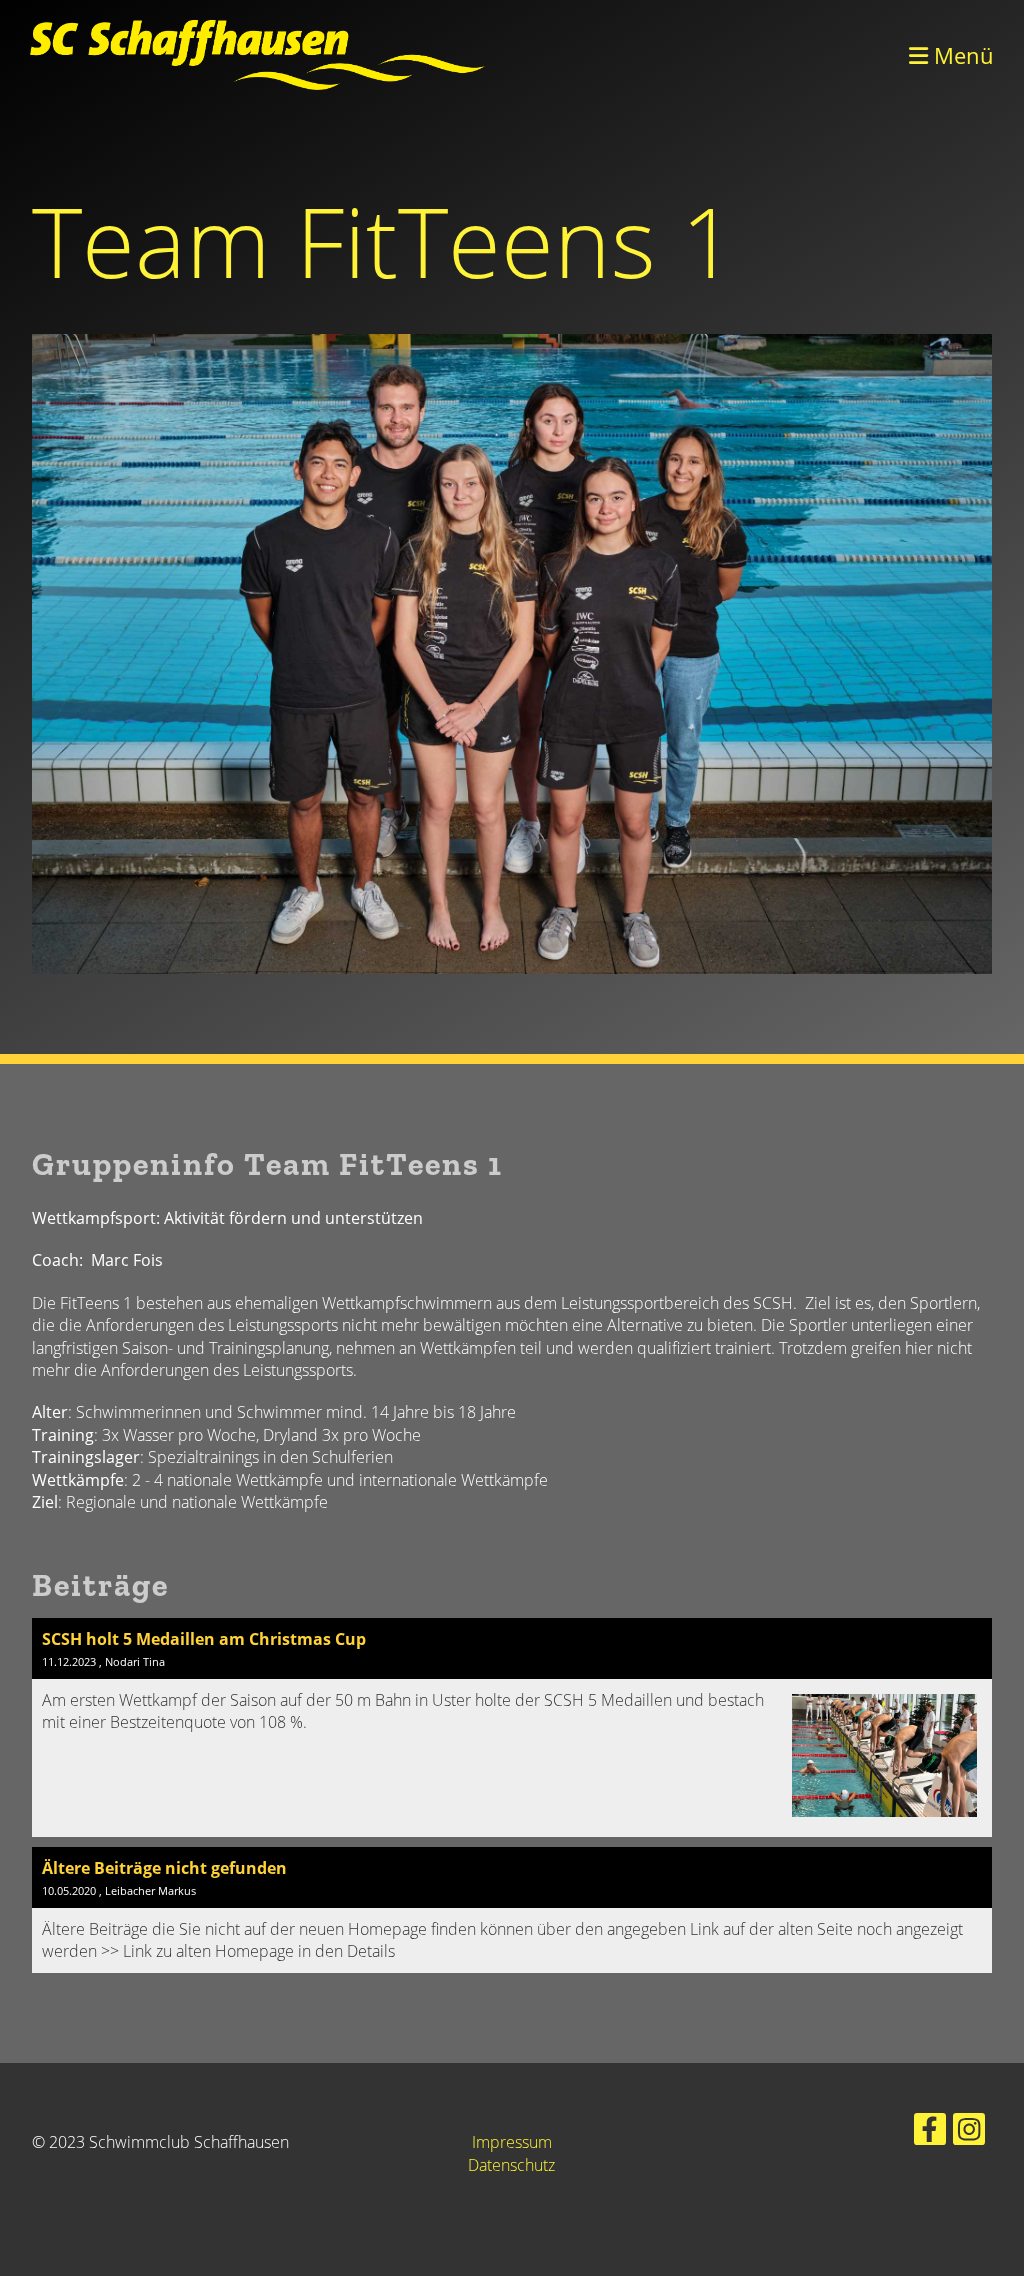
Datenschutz (511, 2165)
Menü (961, 55)
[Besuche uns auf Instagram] (969, 2132)
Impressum (512, 2142)
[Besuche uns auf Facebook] (930, 2132)
